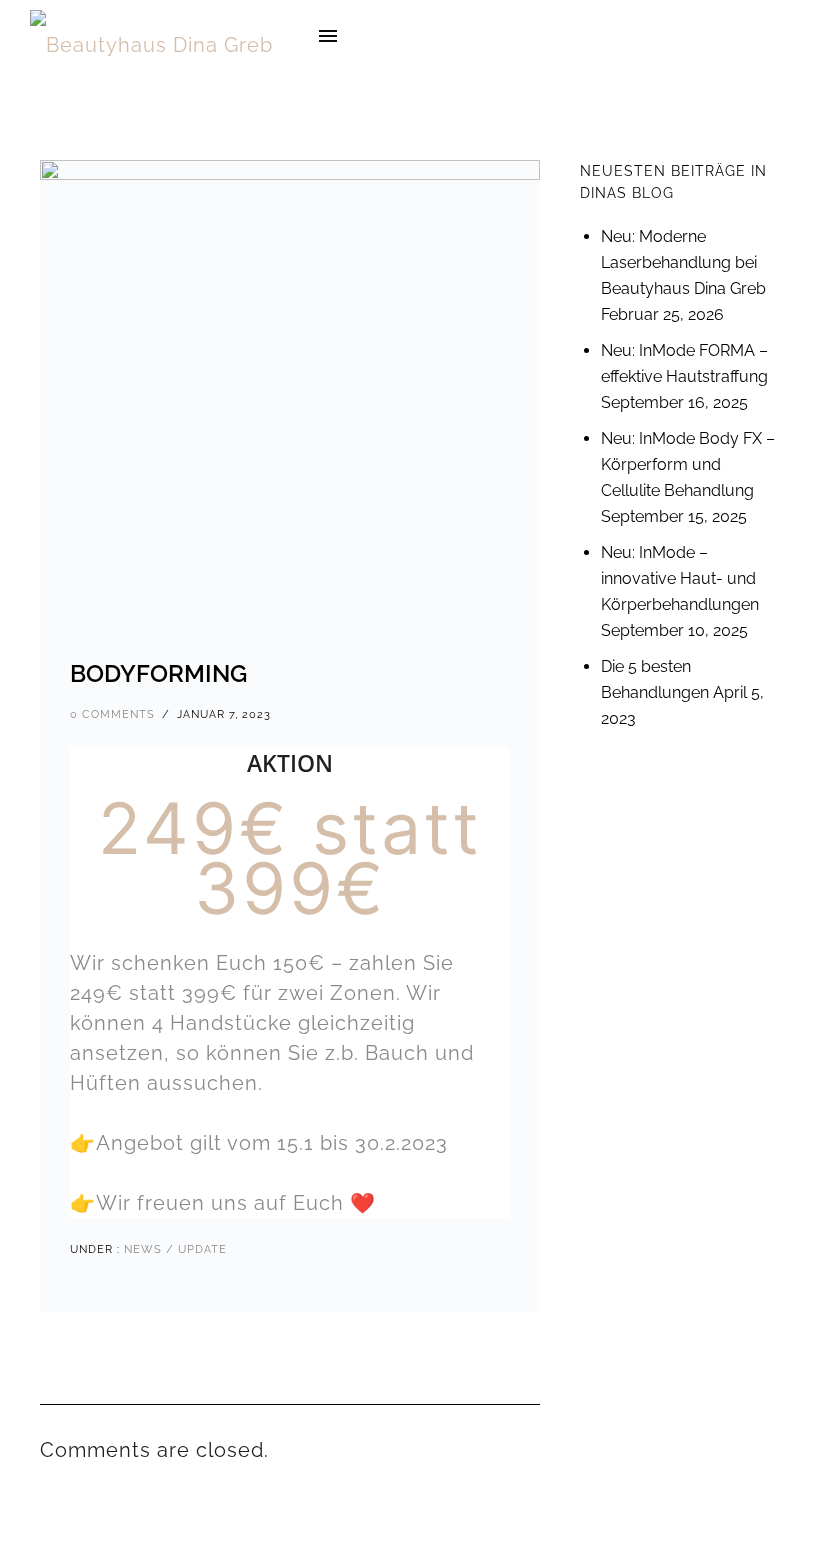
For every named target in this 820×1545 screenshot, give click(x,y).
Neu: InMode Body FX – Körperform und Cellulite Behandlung (688, 464)
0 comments (112, 714)
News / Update (173, 1249)
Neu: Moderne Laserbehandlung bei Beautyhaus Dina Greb (683, 262)
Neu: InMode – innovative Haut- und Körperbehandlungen (680, 578)
